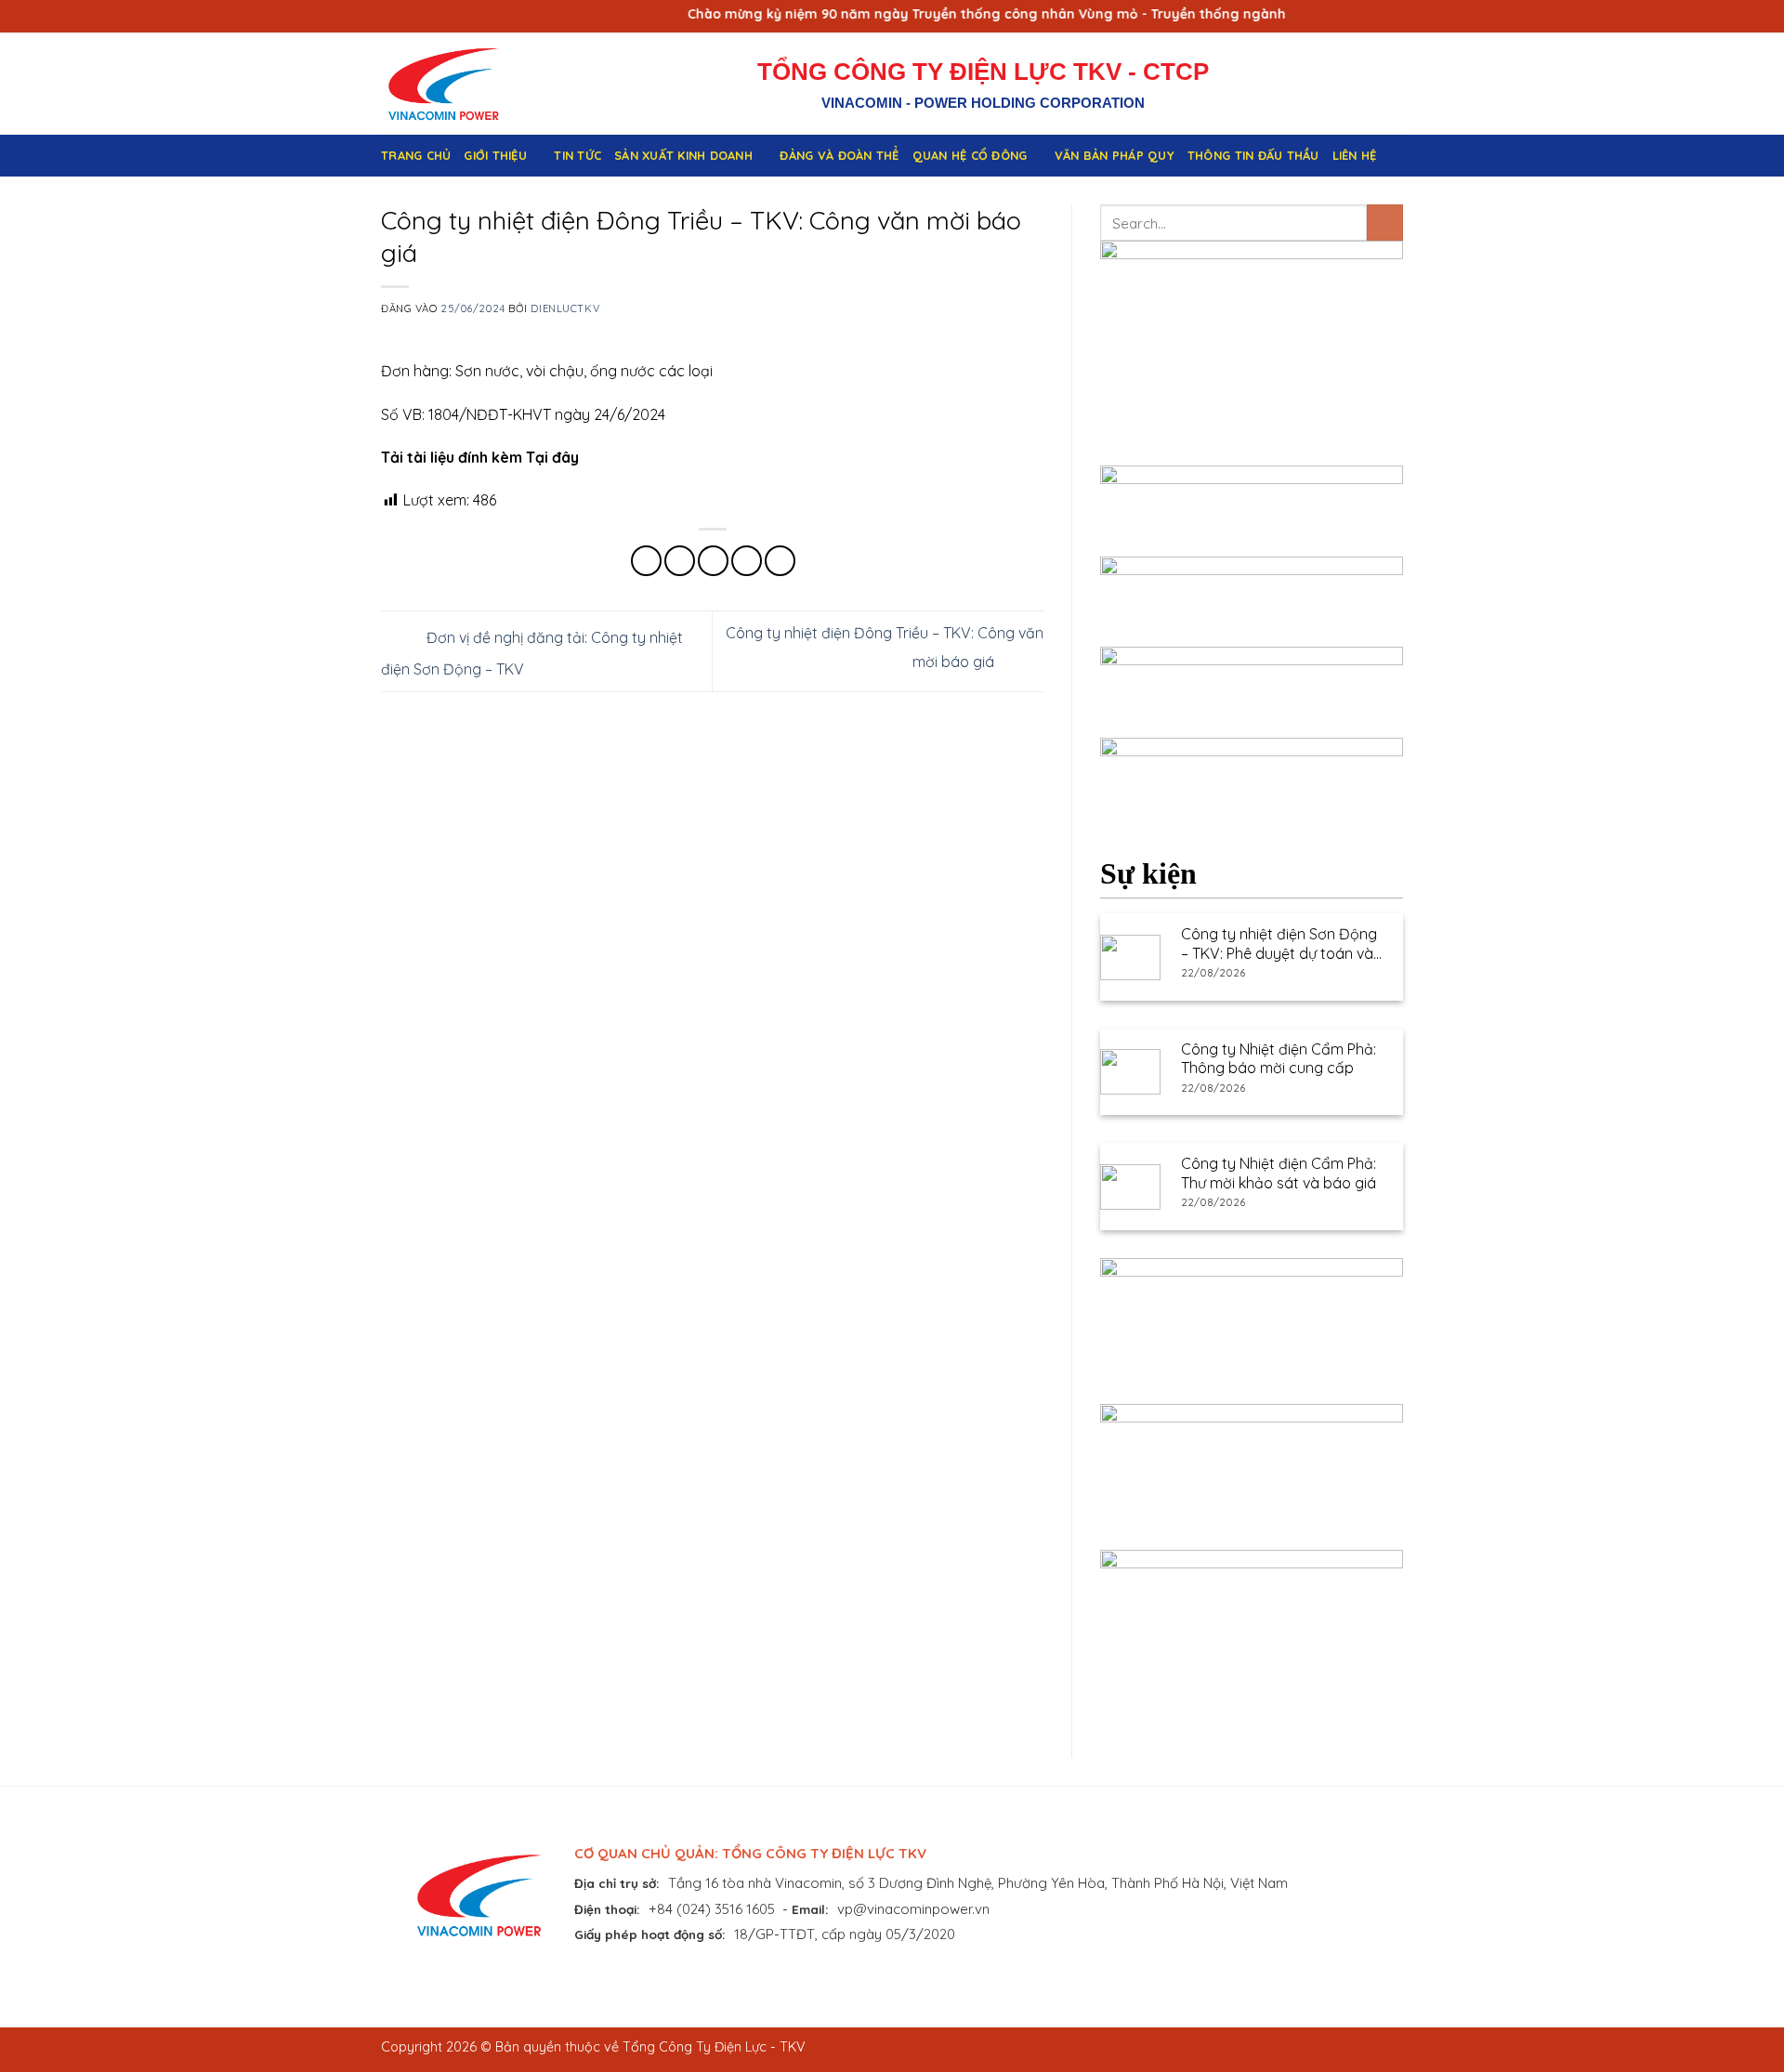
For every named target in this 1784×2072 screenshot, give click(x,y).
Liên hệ (1355, 155)
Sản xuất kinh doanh (683, 155)
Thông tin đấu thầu (1253, 155)
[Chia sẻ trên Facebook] (646, 561)
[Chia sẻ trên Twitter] (680, 561)
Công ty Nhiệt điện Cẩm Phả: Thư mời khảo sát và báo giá (1279, 1173)
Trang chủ (416, 155)
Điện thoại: (607, 1909)
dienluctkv (565, 308)
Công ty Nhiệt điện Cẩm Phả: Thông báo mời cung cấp (1279, 1059)
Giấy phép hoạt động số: (650, 1934)
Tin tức (577, 155)
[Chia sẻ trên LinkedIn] (780, 561)
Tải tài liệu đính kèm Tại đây (480, 457)
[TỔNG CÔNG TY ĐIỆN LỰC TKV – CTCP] (458, 84)
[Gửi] (1385, 223)
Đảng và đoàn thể (839, 155)
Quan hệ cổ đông (970, 155)
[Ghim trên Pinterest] (747, 561)
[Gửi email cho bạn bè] (713, 561)
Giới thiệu (495, 155)
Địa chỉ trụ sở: (617, 1883)
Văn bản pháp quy (1115, 155)
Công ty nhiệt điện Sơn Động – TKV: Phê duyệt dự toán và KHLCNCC (1279, 944)
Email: (810, 1909)
